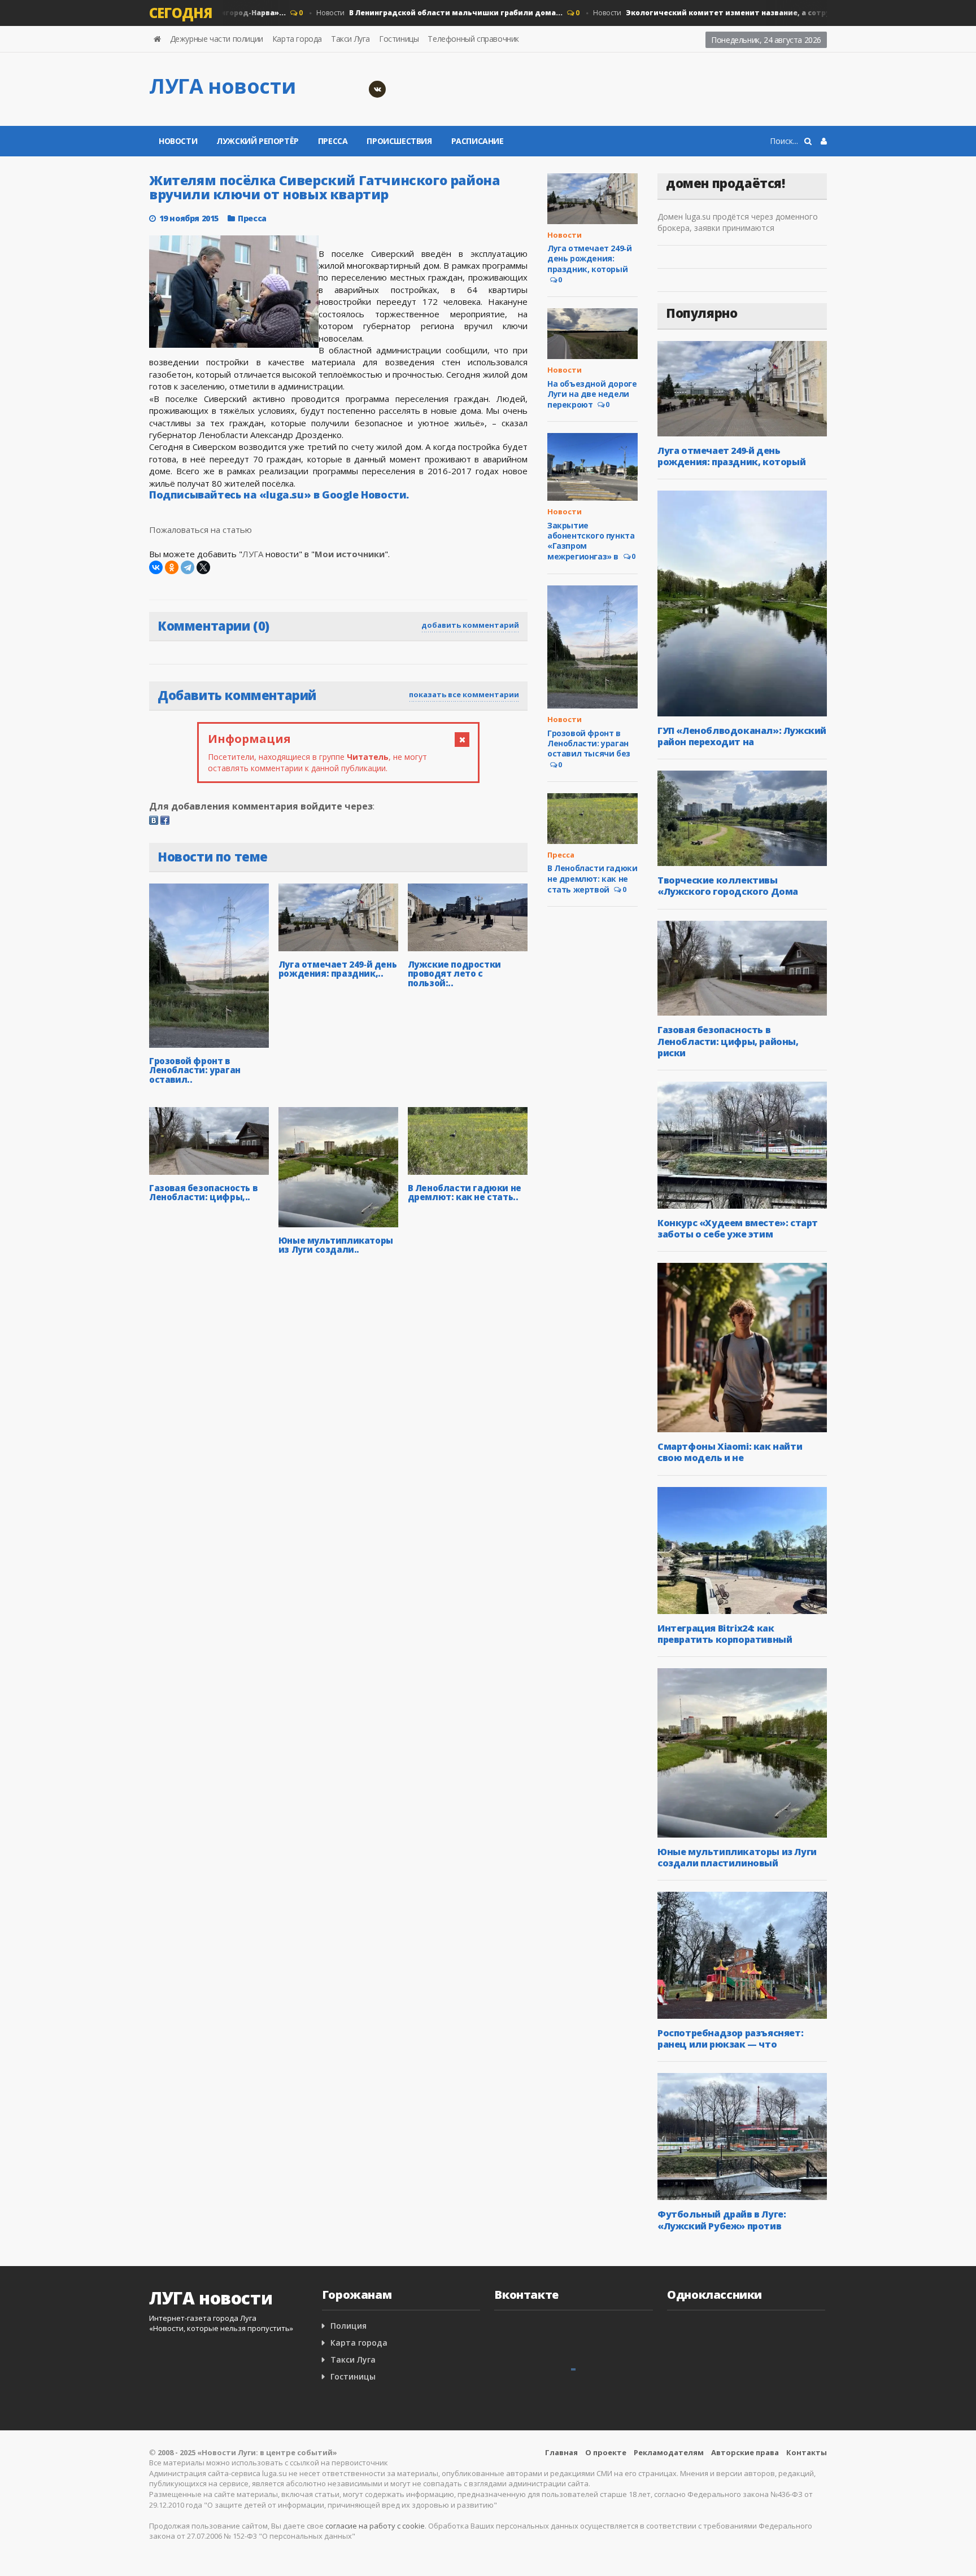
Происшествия (399, 141)
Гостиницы (399, 39)
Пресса (333, 141)
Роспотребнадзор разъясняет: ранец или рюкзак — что (730, 2039)
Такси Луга (350, 39)
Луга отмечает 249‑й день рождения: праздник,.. (337, 969)
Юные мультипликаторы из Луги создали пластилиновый (737, 1857)
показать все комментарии (464, 694)
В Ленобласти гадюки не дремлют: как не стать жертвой (592, 878)
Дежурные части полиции (217, 39)
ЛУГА (253, 554)
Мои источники (350, 554)
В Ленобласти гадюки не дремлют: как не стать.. (465, 1193)
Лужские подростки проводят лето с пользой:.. (454, 974)
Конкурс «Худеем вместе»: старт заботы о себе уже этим (738, 1228)
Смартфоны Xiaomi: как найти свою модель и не (730, 1452)
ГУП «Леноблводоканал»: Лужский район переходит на (742, 736)
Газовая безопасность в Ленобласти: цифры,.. (203, 1193)
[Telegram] (188, 567)
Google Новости (364, 495)
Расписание (478, 141)
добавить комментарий (470, 625)
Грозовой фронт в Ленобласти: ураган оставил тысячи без (589, 743)
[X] (203, 567)
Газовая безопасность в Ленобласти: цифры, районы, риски (728, 1041)
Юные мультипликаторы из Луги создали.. (336, 1245)
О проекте (606, 2452)
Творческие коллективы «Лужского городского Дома (728, 886)
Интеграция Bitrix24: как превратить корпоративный (725, 1634)
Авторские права (745, 2452)
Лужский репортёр (258, 141)
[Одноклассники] (172, 567)
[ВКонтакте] (156, 567)
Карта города (297, 39)
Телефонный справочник (473, 39)
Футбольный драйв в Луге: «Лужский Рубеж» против (722, 2220)
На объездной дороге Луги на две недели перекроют (592, 394)
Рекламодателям (669, 2452)
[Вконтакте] (377, 89)
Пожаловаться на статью (201, 530)
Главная (561, 2452)
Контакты (807, 2452)
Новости (406, 13)
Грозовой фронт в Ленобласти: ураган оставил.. (195, 1070)
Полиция (348, 2326)
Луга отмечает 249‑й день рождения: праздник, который (589, 258)
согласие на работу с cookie (375, 2526)
